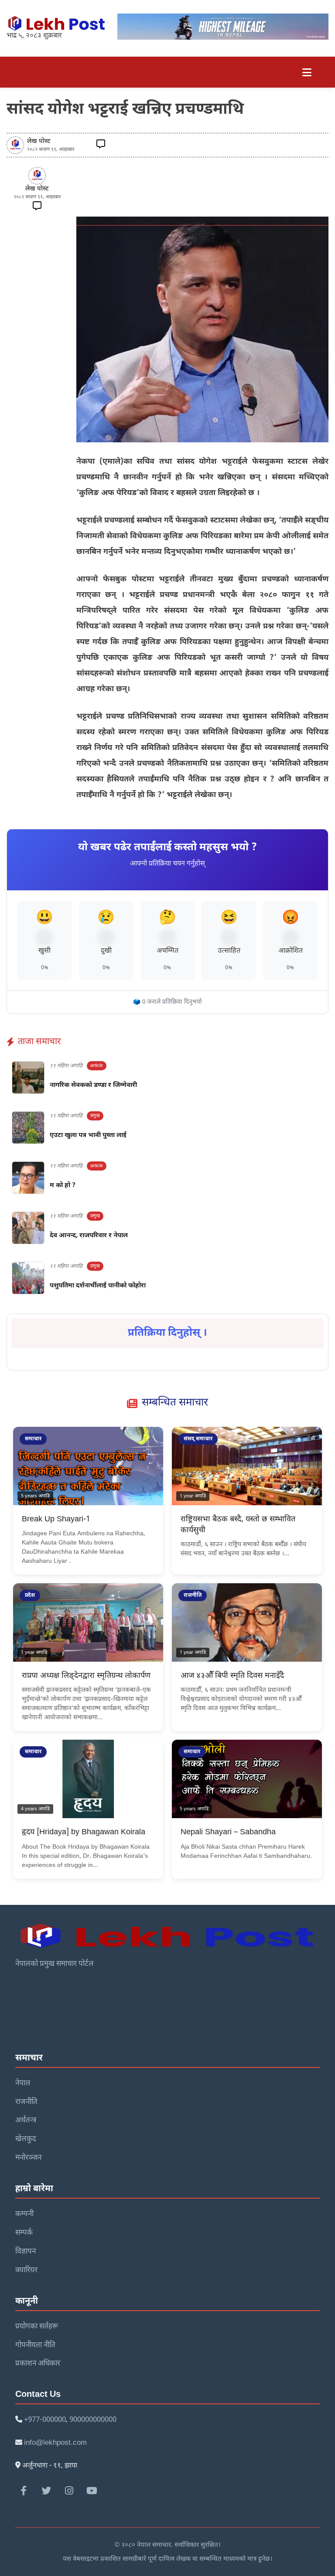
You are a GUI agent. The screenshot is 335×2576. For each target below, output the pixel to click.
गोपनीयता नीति (35, 2345)
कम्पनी (24, 2214)
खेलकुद (26, 2139)
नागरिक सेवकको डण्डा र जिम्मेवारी (93, 1085)
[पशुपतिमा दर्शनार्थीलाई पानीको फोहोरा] (28, 1278)
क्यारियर (26, 2271)
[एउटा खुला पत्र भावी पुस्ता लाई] (28, 1128)
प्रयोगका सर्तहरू (37, 2327)
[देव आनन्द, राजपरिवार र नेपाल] (28, 1228)
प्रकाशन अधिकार (38, 2364)
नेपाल (23, 2084)
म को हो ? (63, 1186)
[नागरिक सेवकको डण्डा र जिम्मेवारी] (28, 1078)
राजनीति (26, 2102)
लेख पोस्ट (39, 141)
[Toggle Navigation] (307, 72)
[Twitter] (46, 2491)
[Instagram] (69, 2491)
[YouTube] (92, 2491)
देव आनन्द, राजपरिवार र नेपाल (89, 1236)
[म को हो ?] (28, 1178)
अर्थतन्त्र (26, 2121)
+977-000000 (45, 2420)
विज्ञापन (26, 2252)
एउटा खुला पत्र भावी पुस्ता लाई (88, 1135)
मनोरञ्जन (28, 2158)
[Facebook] (24, 2491)
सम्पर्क (24, 2233)
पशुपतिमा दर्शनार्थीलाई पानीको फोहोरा (98, 1286)
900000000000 (93, 2420)
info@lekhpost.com (55, 2443)
